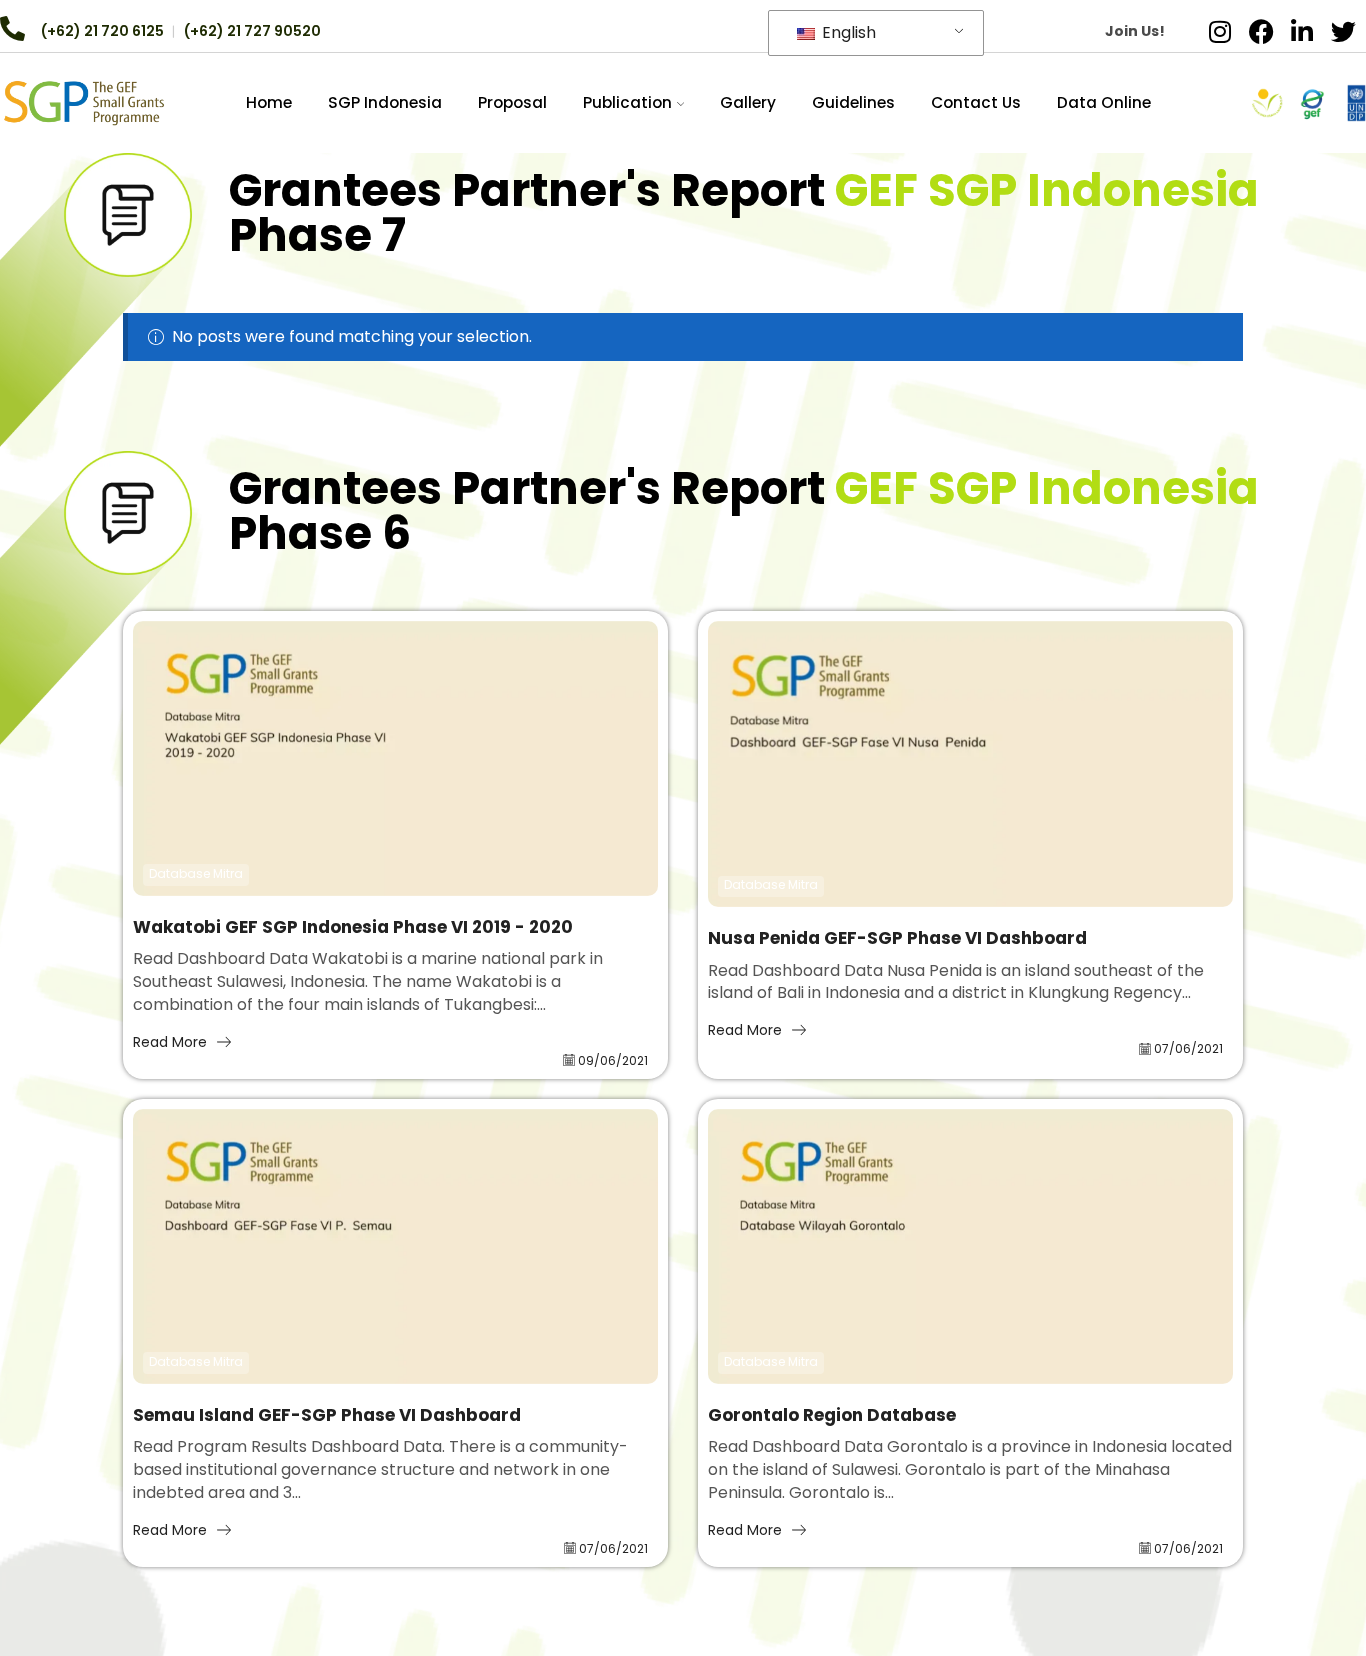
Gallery (748, 102)
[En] (84, 102)
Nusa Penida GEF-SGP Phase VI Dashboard (897, 938)
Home (269, 102)
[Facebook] (1261, 31)
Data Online (1104, 102)
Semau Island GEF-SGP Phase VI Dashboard (327, 1415)
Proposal (512, 102)
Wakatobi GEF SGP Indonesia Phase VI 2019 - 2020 (353, 927)
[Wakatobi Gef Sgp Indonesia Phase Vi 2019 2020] (395, 758)
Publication (627, 102)
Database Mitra (196, 874)
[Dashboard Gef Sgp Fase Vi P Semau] (395, 1246)
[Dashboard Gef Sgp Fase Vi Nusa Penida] (970, 764)
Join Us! (1135, 31)
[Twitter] (1343, 31)
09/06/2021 (613, 1060)
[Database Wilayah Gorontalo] (970, 1246)
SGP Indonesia (385, 102)
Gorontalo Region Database (832, 1415)
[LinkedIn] (1302, 31)
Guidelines (853, 102)
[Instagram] (1220, 31)
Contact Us (976, 102)
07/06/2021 (1188, 1048)
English (847, 32)
